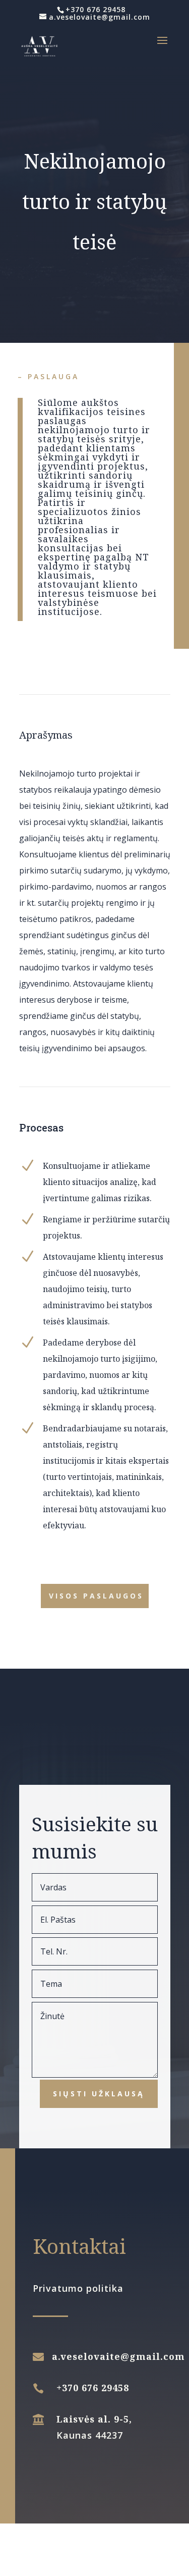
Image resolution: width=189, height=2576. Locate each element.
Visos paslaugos (96, 1596)
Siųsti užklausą (99, 2094)
